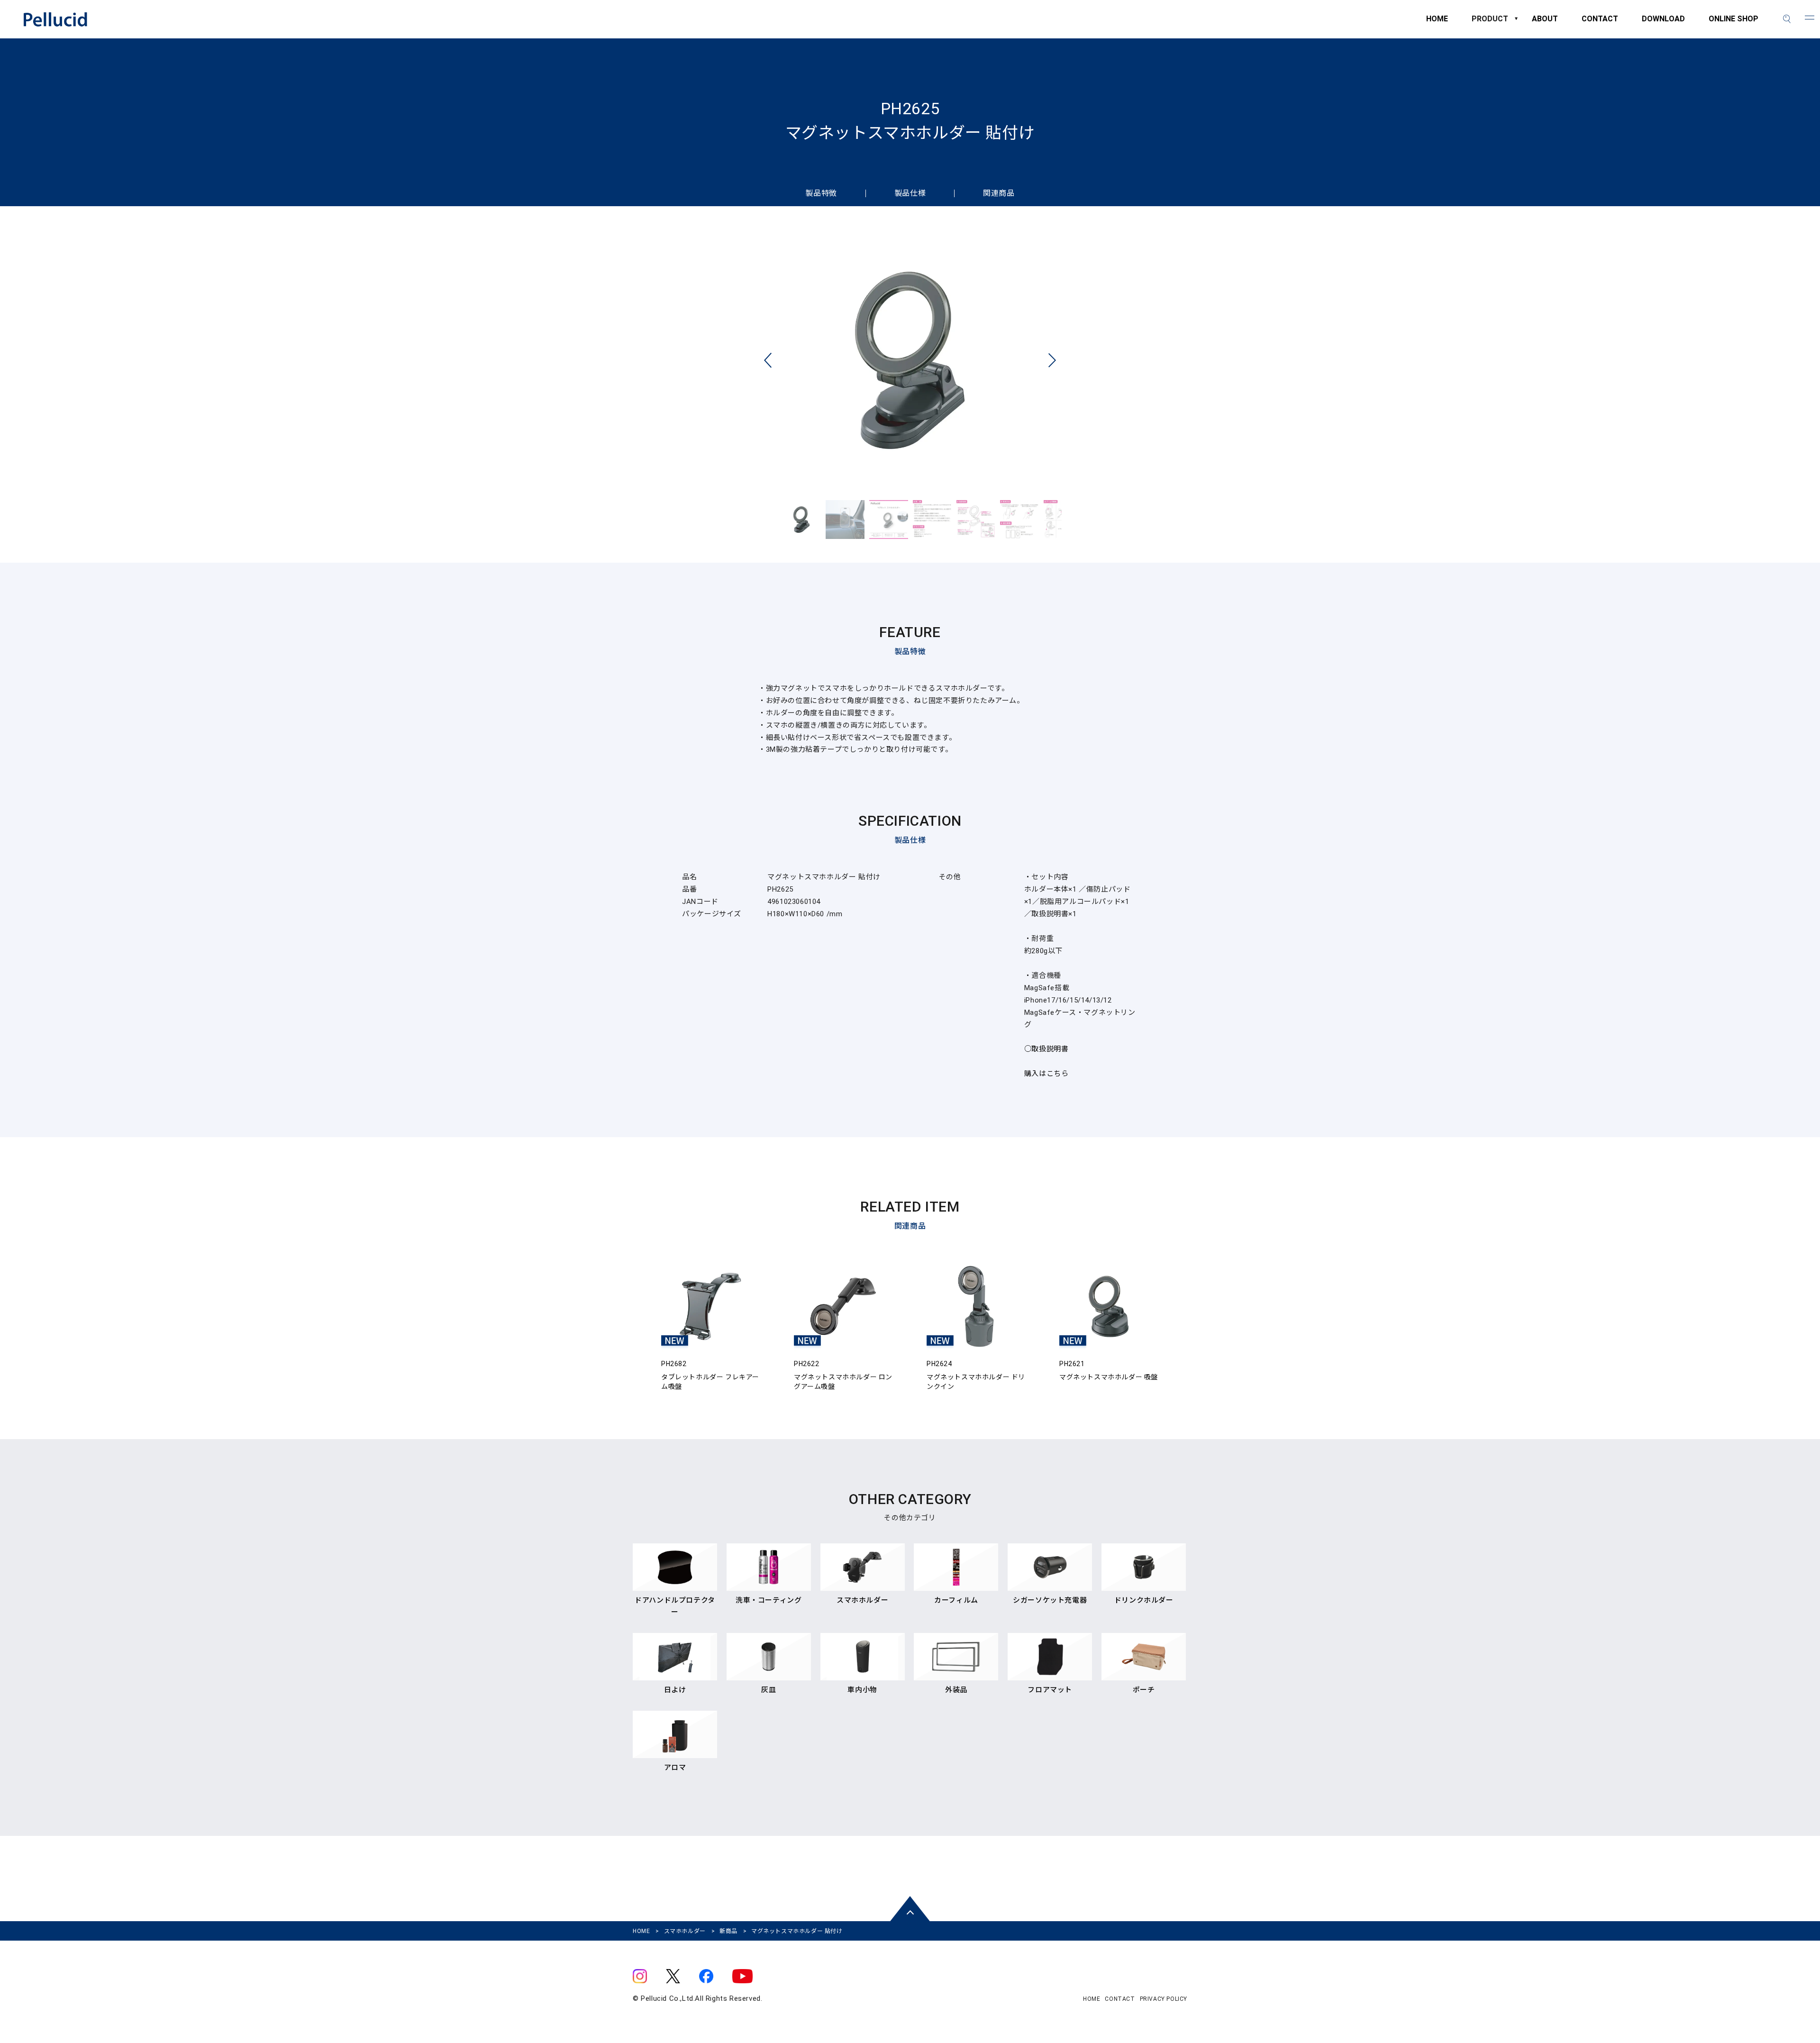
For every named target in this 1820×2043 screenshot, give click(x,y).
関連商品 (999, 193)
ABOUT (1545, 23)
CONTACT (1600, 23)
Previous (768, 360)
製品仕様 (910, 193)
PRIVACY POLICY (1164, 1999)
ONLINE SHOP (1734, 23)
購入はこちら (1046, 1074)
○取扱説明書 (1046, 1049)
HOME (1437, 23)
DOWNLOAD (1663, 23)
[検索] (1787, 19)
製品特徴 (821, 193)
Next (1052, 360)
